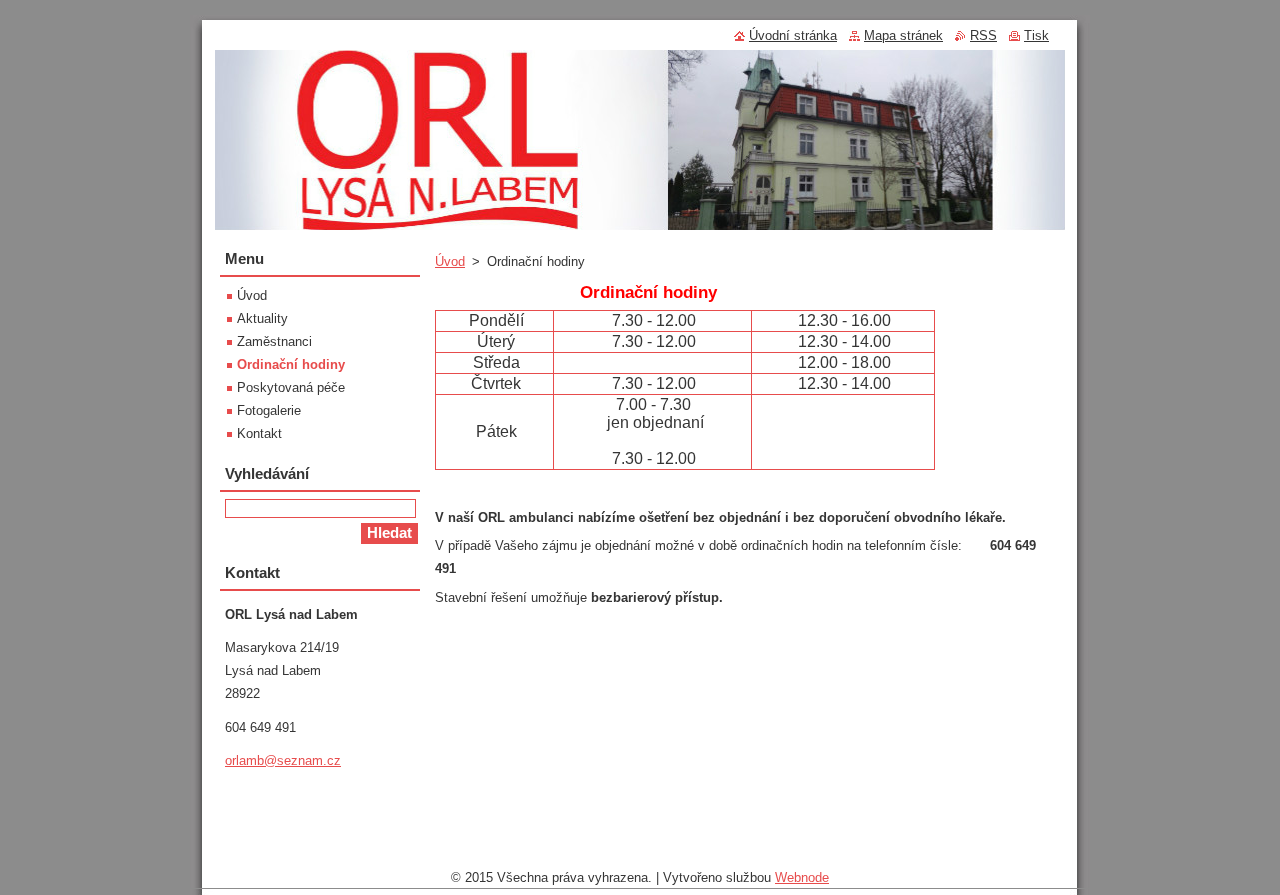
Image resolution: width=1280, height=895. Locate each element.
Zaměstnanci (274, 341)
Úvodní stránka (793, 35)
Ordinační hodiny (291, 364)
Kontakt (259, 433)
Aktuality (262, 318)
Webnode (802, 877)
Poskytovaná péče (291, 387)
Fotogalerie (269, 410)
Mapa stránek (903, 35)
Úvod (450, 261)
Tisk (1036, 35)
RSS (983, 35)
